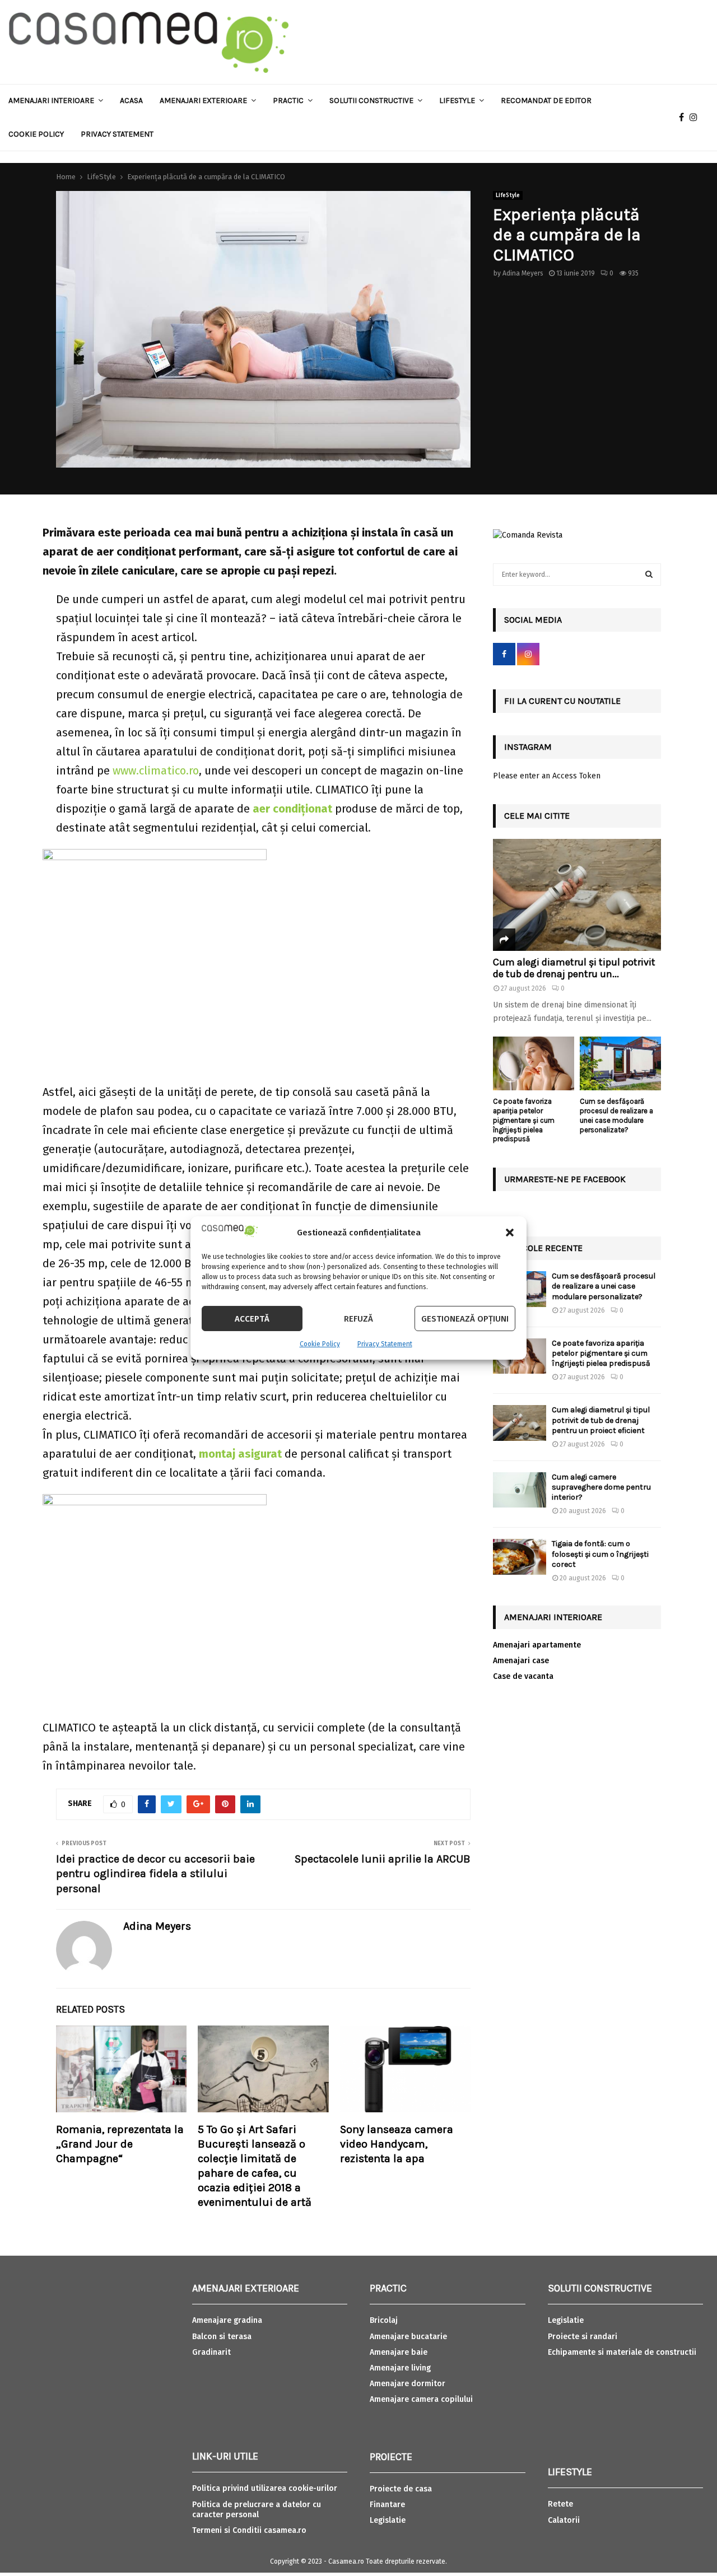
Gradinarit (211, 2352)
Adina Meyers (523, 273)
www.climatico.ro (156, 771)
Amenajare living (400, 2368)
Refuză (358, 1319)
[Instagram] (696, 118)
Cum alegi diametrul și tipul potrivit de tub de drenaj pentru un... (574, 968)
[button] (510, 1233)
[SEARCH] (649, 575)
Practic (288, 101)
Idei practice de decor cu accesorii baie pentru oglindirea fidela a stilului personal (155, 1874)
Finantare (387, 2505)
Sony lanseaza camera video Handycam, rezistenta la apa (397, 2144)
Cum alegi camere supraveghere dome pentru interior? (601, 1487)
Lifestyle (457, 101)
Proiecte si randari (583, 2337)
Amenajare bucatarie (408, 2337)
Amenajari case (521, 1661)
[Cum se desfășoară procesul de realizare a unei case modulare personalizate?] (620, 1064)
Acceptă (252, 1319)
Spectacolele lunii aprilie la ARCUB (383, 1859)
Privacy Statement (385, 1344)
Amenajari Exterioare (203, 101)
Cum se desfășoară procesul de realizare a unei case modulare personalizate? (616, 1115)
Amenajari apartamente (537, 1645)
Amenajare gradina (227, 2320)
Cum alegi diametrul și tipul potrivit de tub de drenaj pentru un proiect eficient (601, 1420)
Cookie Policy (320, 1344)
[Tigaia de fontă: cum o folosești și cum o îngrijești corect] (520, 1557)
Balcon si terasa (222, 2337)
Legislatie (388, 2520)
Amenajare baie (399, 2352)
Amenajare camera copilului (421, 2399)
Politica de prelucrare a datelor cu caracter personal (257, 2510)
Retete (560, 2504)
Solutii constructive (371, 101)
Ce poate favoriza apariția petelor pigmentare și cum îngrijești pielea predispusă (524, 1120)
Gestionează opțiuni (465, 1319)
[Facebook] (684, 118)
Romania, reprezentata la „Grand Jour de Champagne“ (120, 2144)
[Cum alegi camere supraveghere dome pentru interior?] (520, 1490)
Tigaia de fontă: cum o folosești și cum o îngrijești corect (600, 1554)
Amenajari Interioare (51, 101)
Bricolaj (384, 2320)
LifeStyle (508, 195)
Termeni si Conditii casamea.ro (249, 2530)
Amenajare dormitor (408, 2384)
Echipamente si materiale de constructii (622, 2352)
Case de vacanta (523, 1676)
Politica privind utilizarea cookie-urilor (265, 2488)
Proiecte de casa (401, 2489)
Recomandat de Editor (546, 101)
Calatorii (564, 2520)
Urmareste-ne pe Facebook (565, 1179)
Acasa (131, 101)
